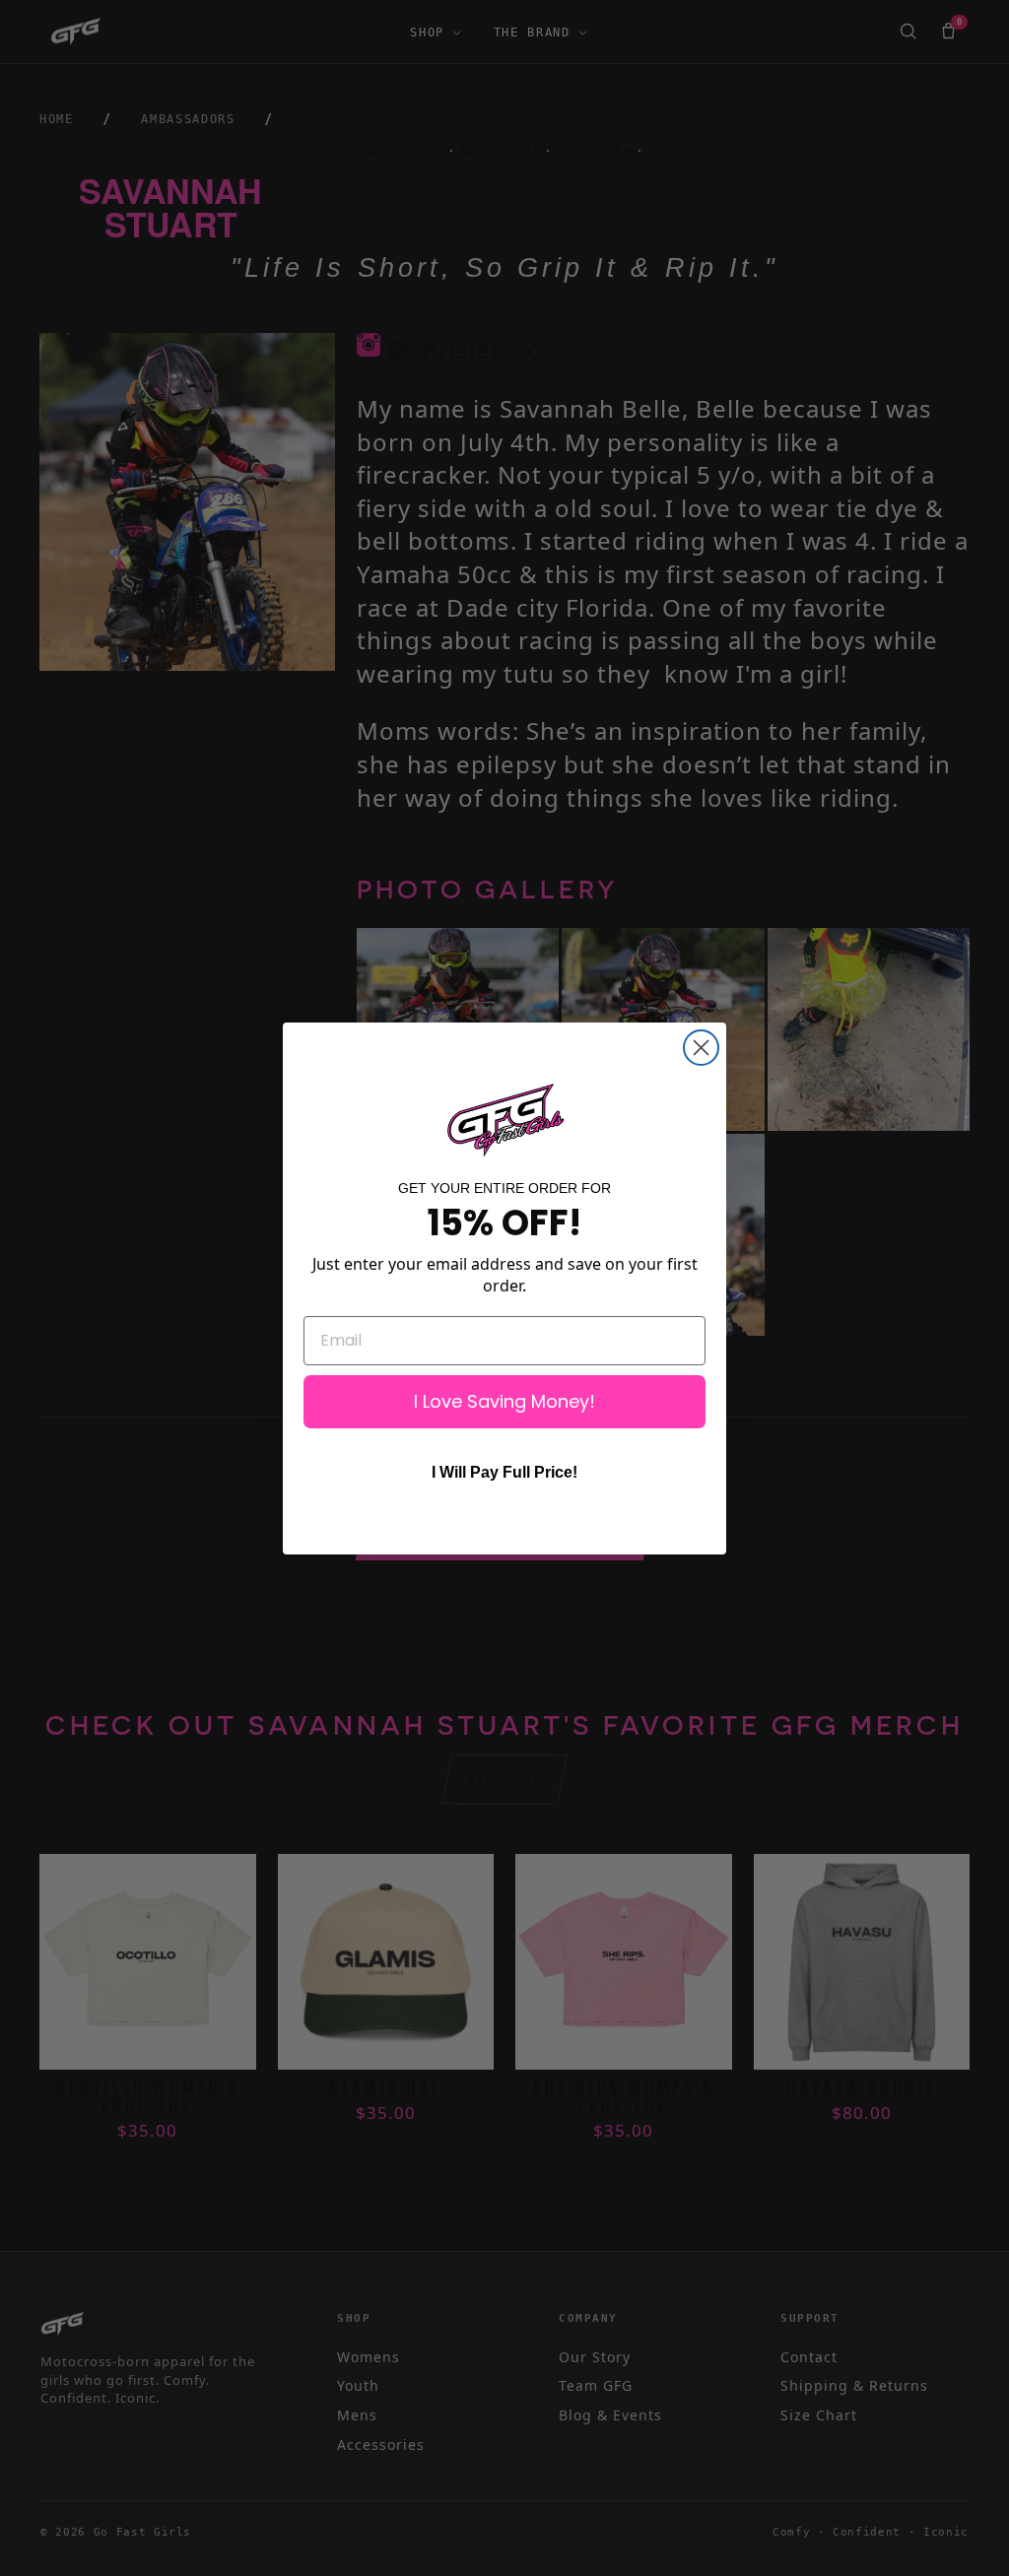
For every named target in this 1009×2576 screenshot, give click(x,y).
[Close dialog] (701, 1048)
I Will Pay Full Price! (504, 1472)
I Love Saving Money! (504, 1401)
